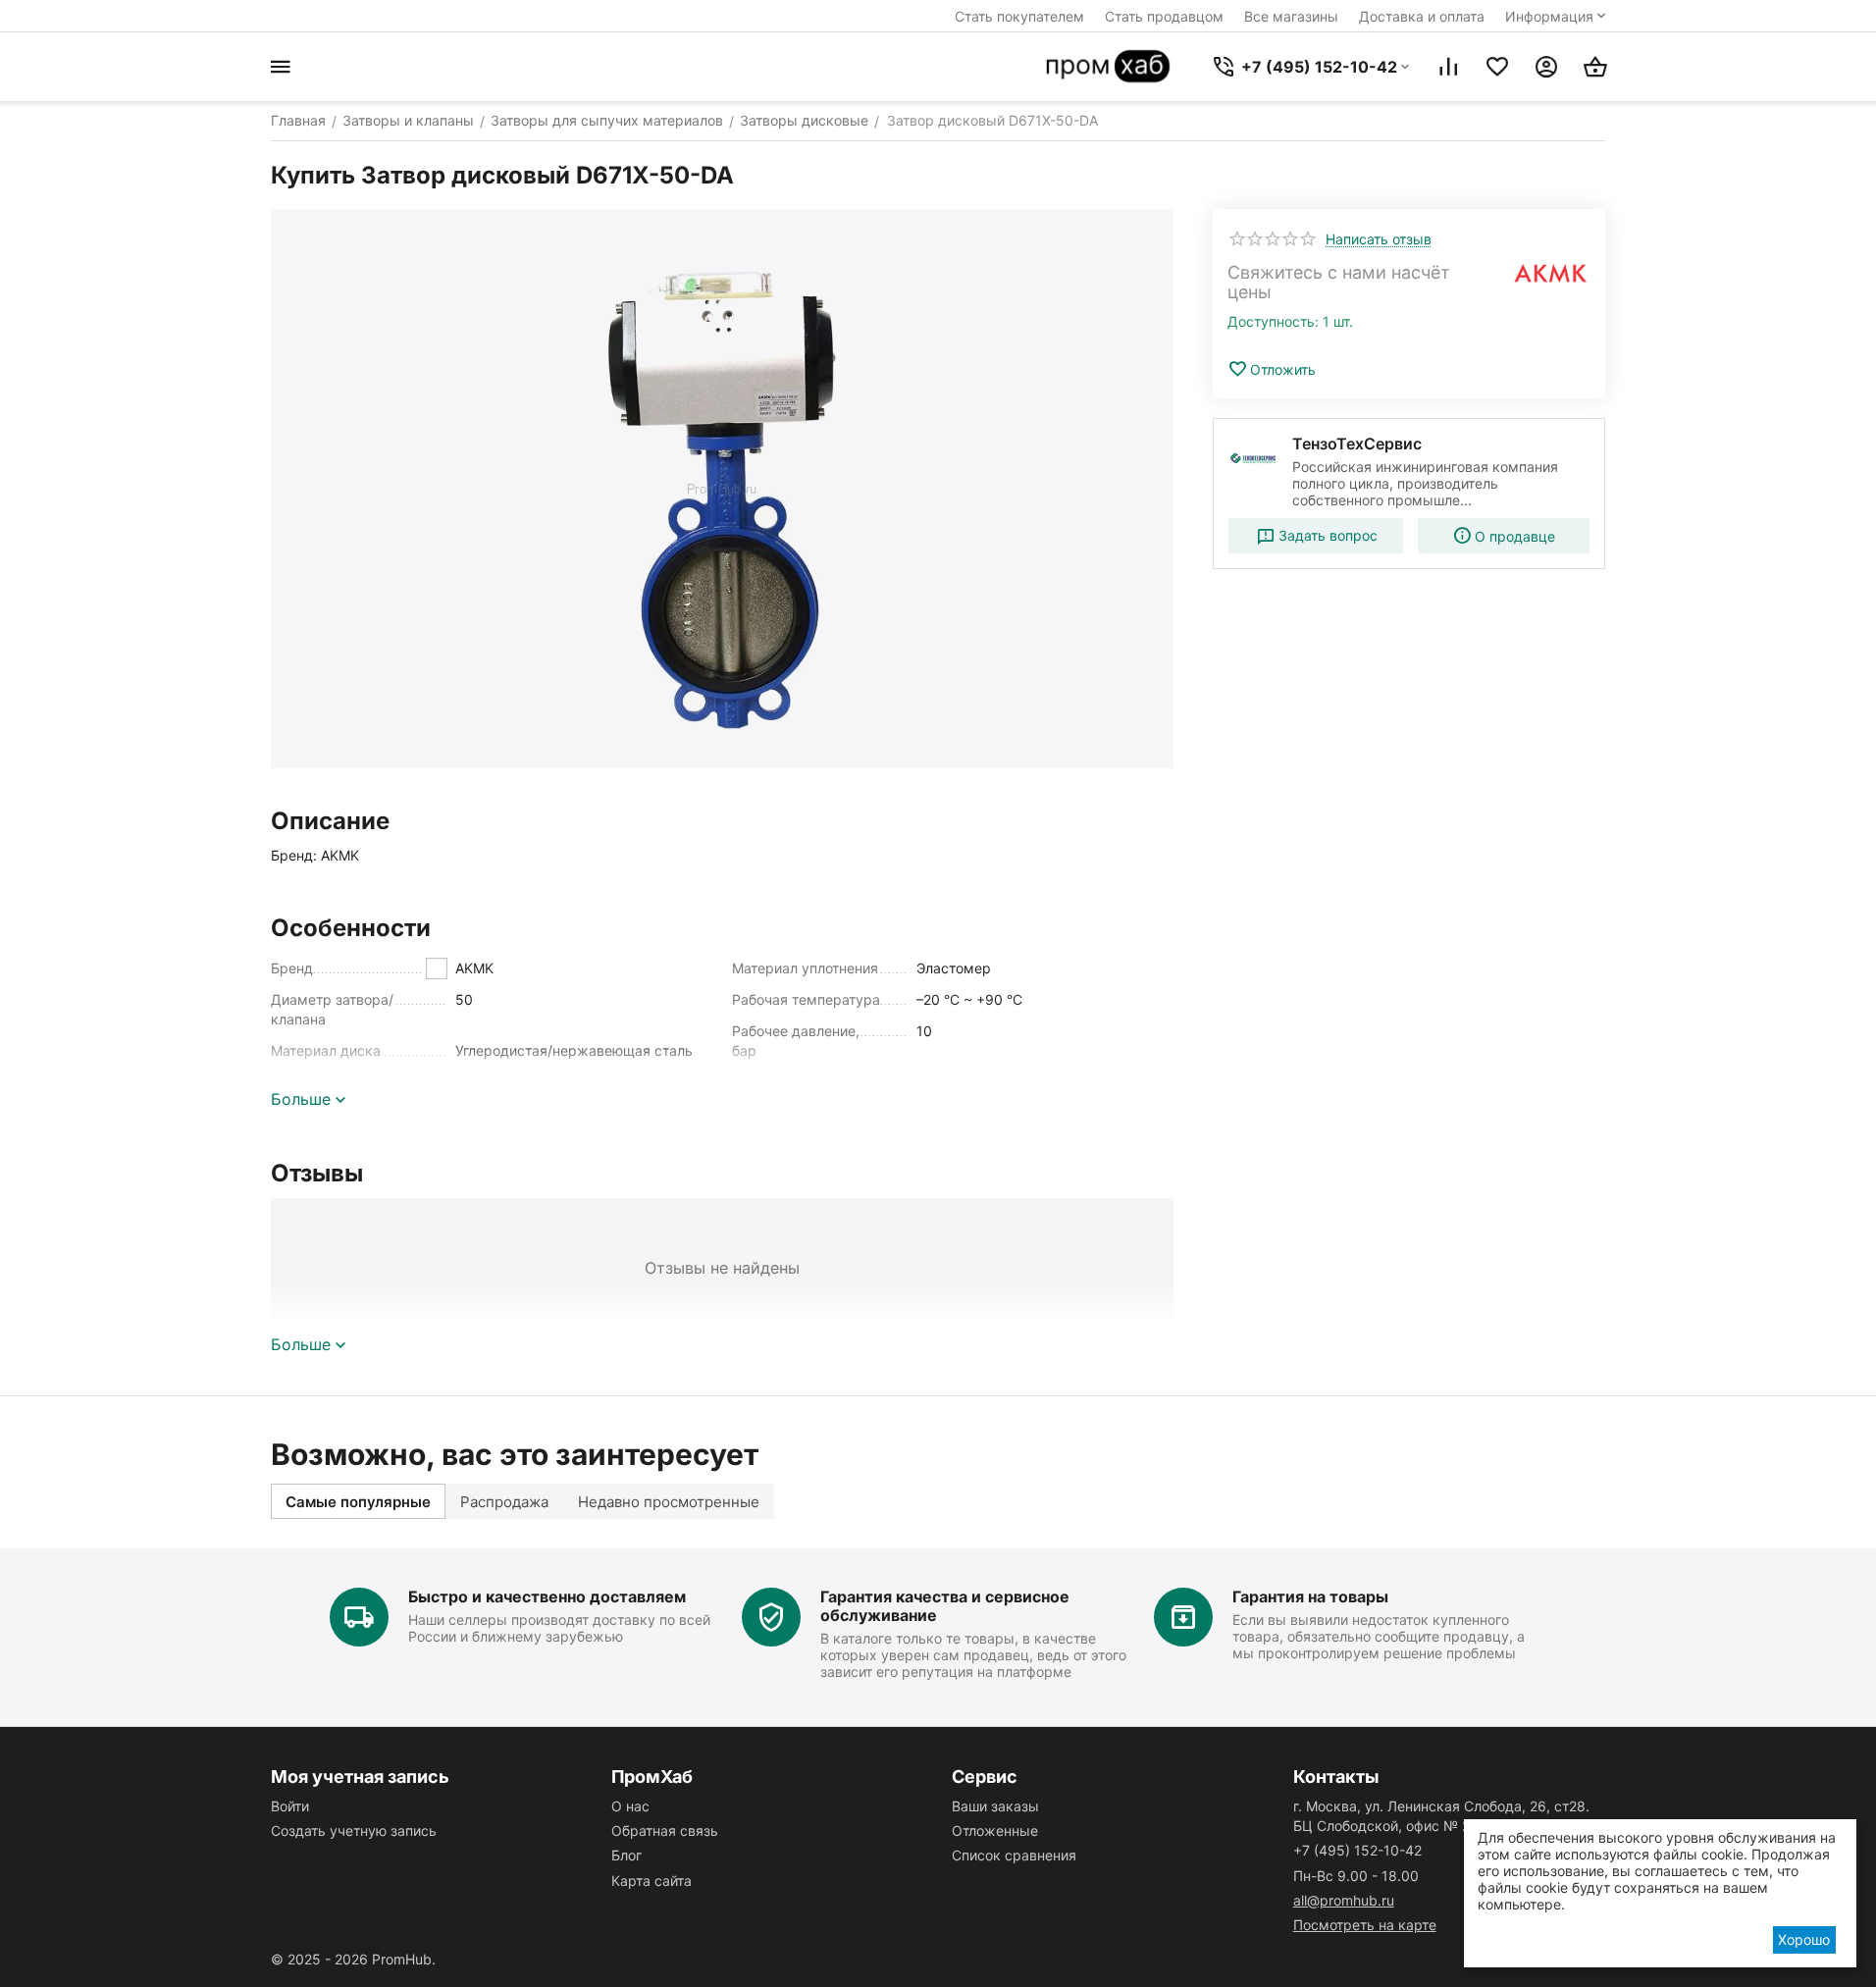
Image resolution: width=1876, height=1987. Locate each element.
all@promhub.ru (1344, 1900)
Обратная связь (665, 1830)
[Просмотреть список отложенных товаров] (1497, 67)
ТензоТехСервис (1357, 444)
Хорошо (1804, 1939)
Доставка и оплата (1422, 16)
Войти (290, 1806)
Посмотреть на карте (1365, 1925)
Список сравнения (1014, 1855)
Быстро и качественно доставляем (547, 1596)
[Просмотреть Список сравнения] (1448, 67)
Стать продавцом (1164, 16)
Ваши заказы (995, 1806)
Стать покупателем (1019, 16)
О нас (630, 1806)
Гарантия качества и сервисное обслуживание (945, 1606)
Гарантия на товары (1310, 1596)
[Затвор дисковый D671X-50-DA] (722, 489)
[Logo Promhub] (1109, 67)
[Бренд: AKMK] (1551, 273)
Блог (626, 1855)
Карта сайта (651, 1881)
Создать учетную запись (354, 1830)
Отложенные (995, 1830)
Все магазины (1291, 16)
